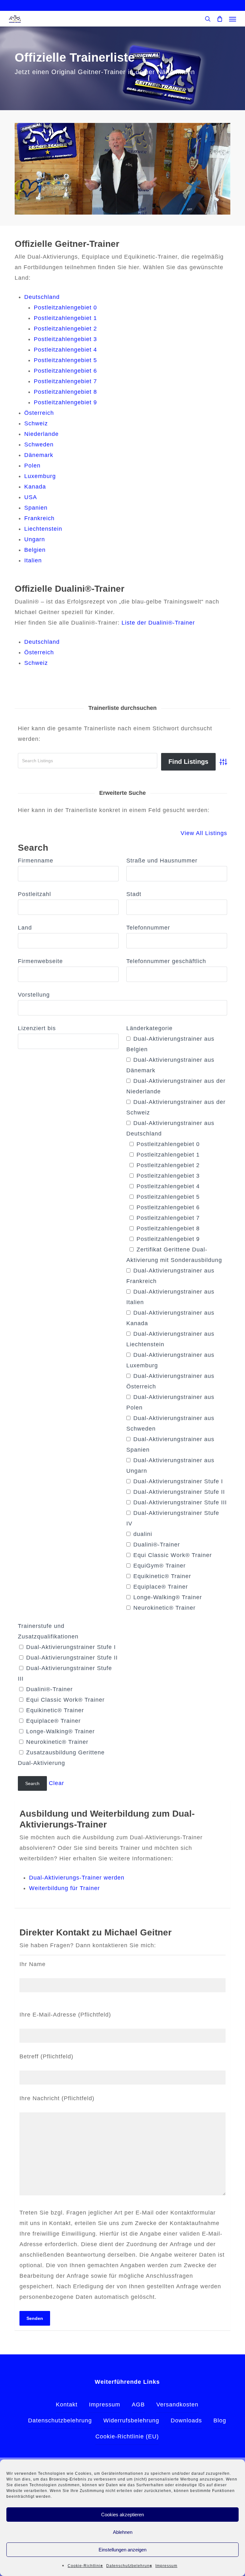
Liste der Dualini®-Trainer (158, 623)
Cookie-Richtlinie (85, 2566)
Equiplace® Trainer (160, 1587)
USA (31, 497)
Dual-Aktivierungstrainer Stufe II (178, 1492)
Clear (56, 1783)
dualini (142, 1534)
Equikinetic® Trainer (161, 1576)
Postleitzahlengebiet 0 (65, 308)
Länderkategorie (149, 1028)
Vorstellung (34, 995)
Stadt (134, 894)
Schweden (39, 445)
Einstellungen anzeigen (122, 2550)
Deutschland (42, 297)
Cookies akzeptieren (122, 2515)
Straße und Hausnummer (162, 861)
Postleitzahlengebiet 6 (65, 371)
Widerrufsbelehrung (131, 2420)
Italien (33, 560)
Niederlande (41, 434)
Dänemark (39, 455)
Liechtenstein (43, 529)
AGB (138, 2405)
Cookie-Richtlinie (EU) (127, 2436)
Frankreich (39, 518)
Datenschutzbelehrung (129, 2566)
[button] (233, 19)
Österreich (39, 413)
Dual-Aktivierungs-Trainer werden (77, 1878)
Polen (32, 466)
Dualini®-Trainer (156, 1545)
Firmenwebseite (40, 961)
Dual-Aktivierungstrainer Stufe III (179, 1502)
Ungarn (35, 539)
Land (25, 928)
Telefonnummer (148, 928)
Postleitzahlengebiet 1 (65, 318)
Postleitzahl (34, 894)
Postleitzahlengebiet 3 (65, 339)
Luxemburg (40, 476)
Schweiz (36, 423)
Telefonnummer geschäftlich (166, 961)
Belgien (36, 550)
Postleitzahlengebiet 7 (65, 381)
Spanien (36, 508)
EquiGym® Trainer (159, 1566)
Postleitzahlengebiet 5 (65, 360)
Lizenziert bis (37, 1028)
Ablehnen (123, 2532)
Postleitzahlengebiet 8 (65, 392)
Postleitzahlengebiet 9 (65, 402)
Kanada (35, 487)
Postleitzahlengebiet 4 (65, 350)
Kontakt (67, 2405)
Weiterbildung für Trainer (64, 1888)
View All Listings (204, 833)
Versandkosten (177, 2405)
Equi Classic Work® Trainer (172, 1555)
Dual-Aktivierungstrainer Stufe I (177, 1481)
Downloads (186, 2420)
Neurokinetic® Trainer (163, 1608)
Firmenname (36, 861)
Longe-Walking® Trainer (167, 1597)
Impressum (166, 2566)
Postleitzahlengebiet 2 (65, 329)
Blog (220, 2420)
